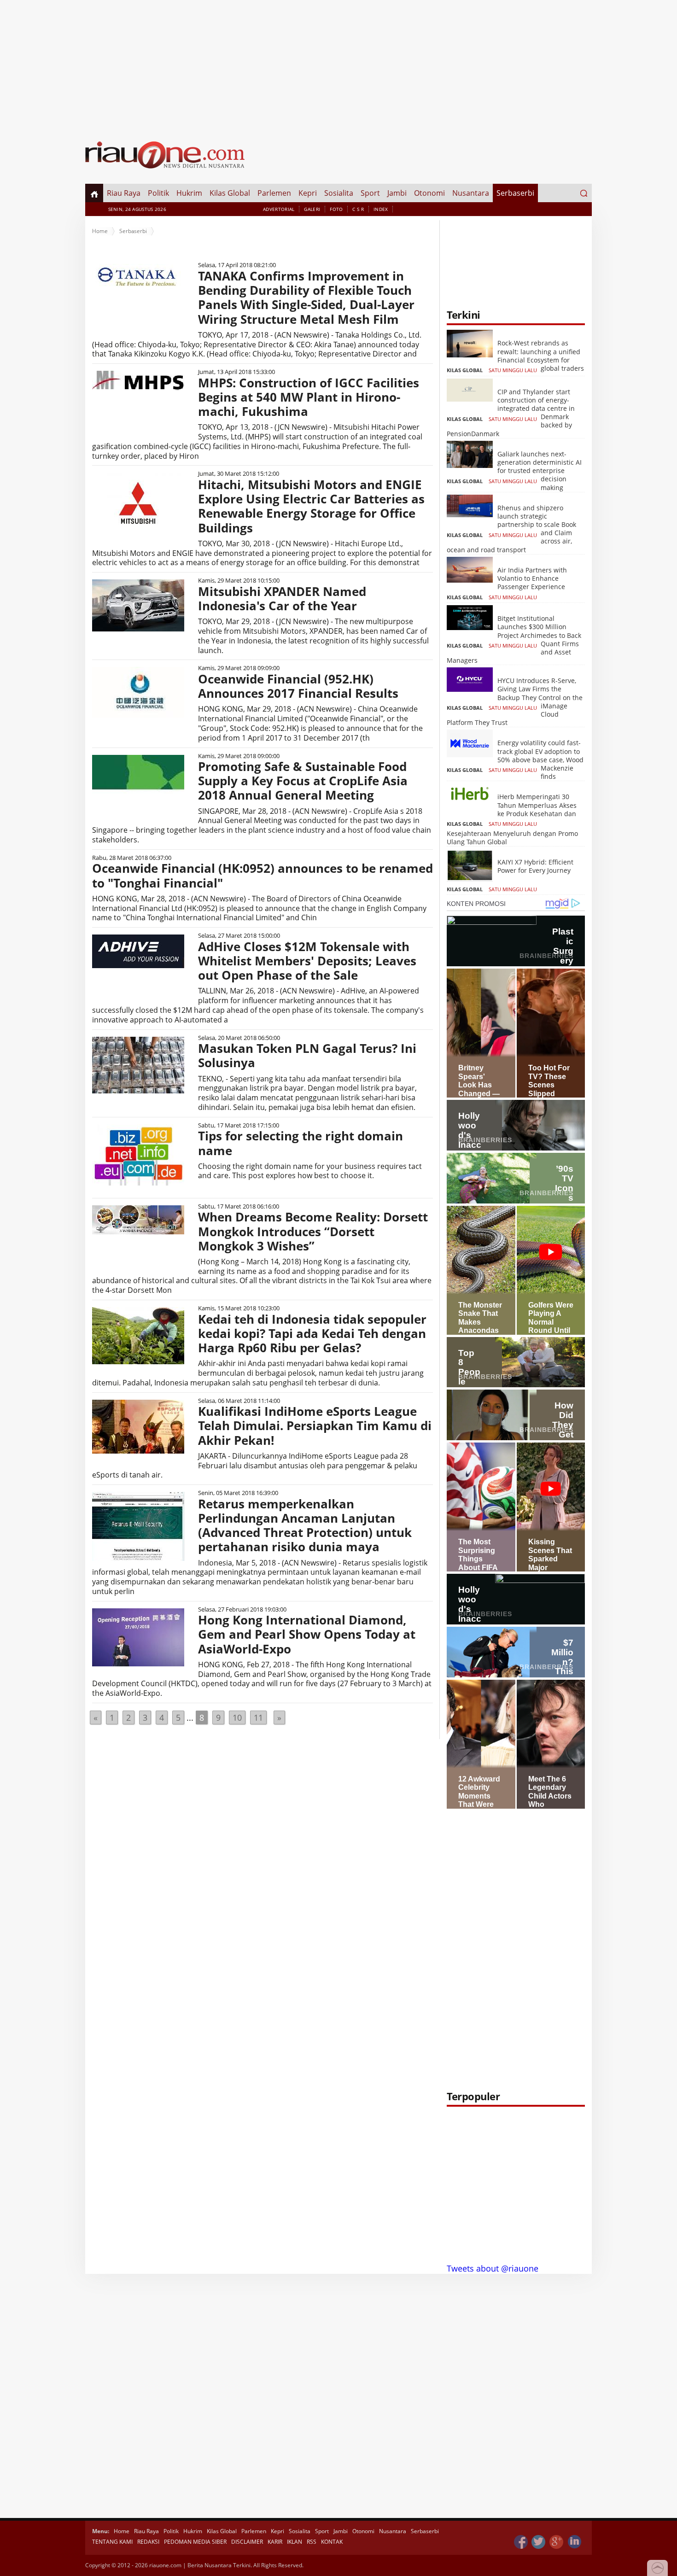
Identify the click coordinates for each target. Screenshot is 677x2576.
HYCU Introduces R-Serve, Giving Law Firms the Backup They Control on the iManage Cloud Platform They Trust (515, 701)
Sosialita (339, 193)
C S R (358, 209)
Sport (370, 193)
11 (258, 1717)
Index (381, 209)
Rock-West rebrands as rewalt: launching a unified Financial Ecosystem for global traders (541, 356)
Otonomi (429, 193)
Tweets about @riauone (493, 2268)
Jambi (397, 193)
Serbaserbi (515, 193)
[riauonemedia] (521, 2542)
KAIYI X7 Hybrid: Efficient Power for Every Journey (535, 866)
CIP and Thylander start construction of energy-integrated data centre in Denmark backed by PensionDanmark (511, 413)
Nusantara (471, 193)
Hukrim (189, 193)
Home (100, 231)
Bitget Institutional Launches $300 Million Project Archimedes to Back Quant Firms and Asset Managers (514, 639)
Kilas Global (230, 193)
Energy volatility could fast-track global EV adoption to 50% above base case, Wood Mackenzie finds (540, 759)
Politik (158, 193)
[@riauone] (539, 2542)
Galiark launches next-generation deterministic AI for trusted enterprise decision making (540, 471)
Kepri (308, 193)
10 (237, 1717)
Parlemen (274, 193)
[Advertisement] (338, 64)
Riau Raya (124, 193)
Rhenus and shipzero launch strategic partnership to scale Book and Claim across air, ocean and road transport (511, 529)
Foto (336, 209)
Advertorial (279, 209)
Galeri (312, 209)
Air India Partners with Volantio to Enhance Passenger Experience (532, 578)
